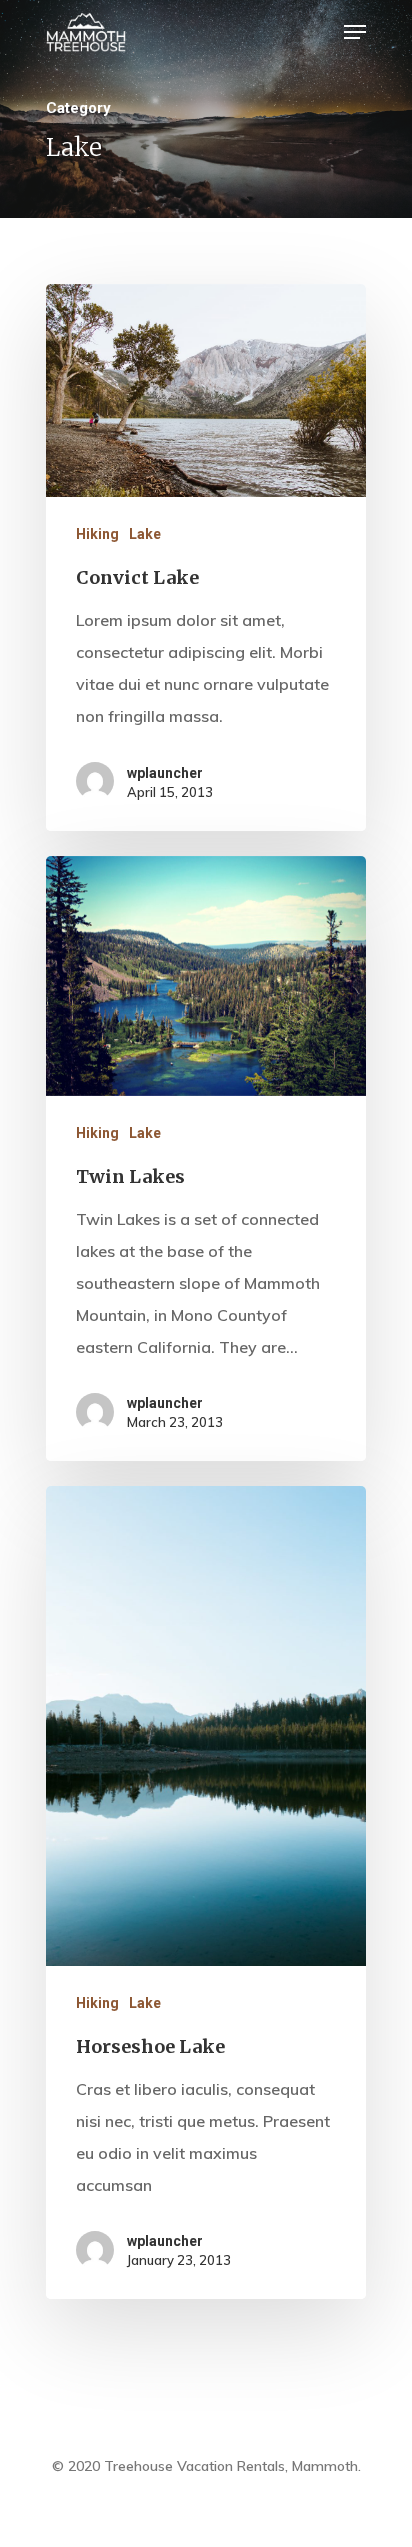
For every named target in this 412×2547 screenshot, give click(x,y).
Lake (145, 534)
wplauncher (165, 773)
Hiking (97, 534)
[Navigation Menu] (355, 32)
